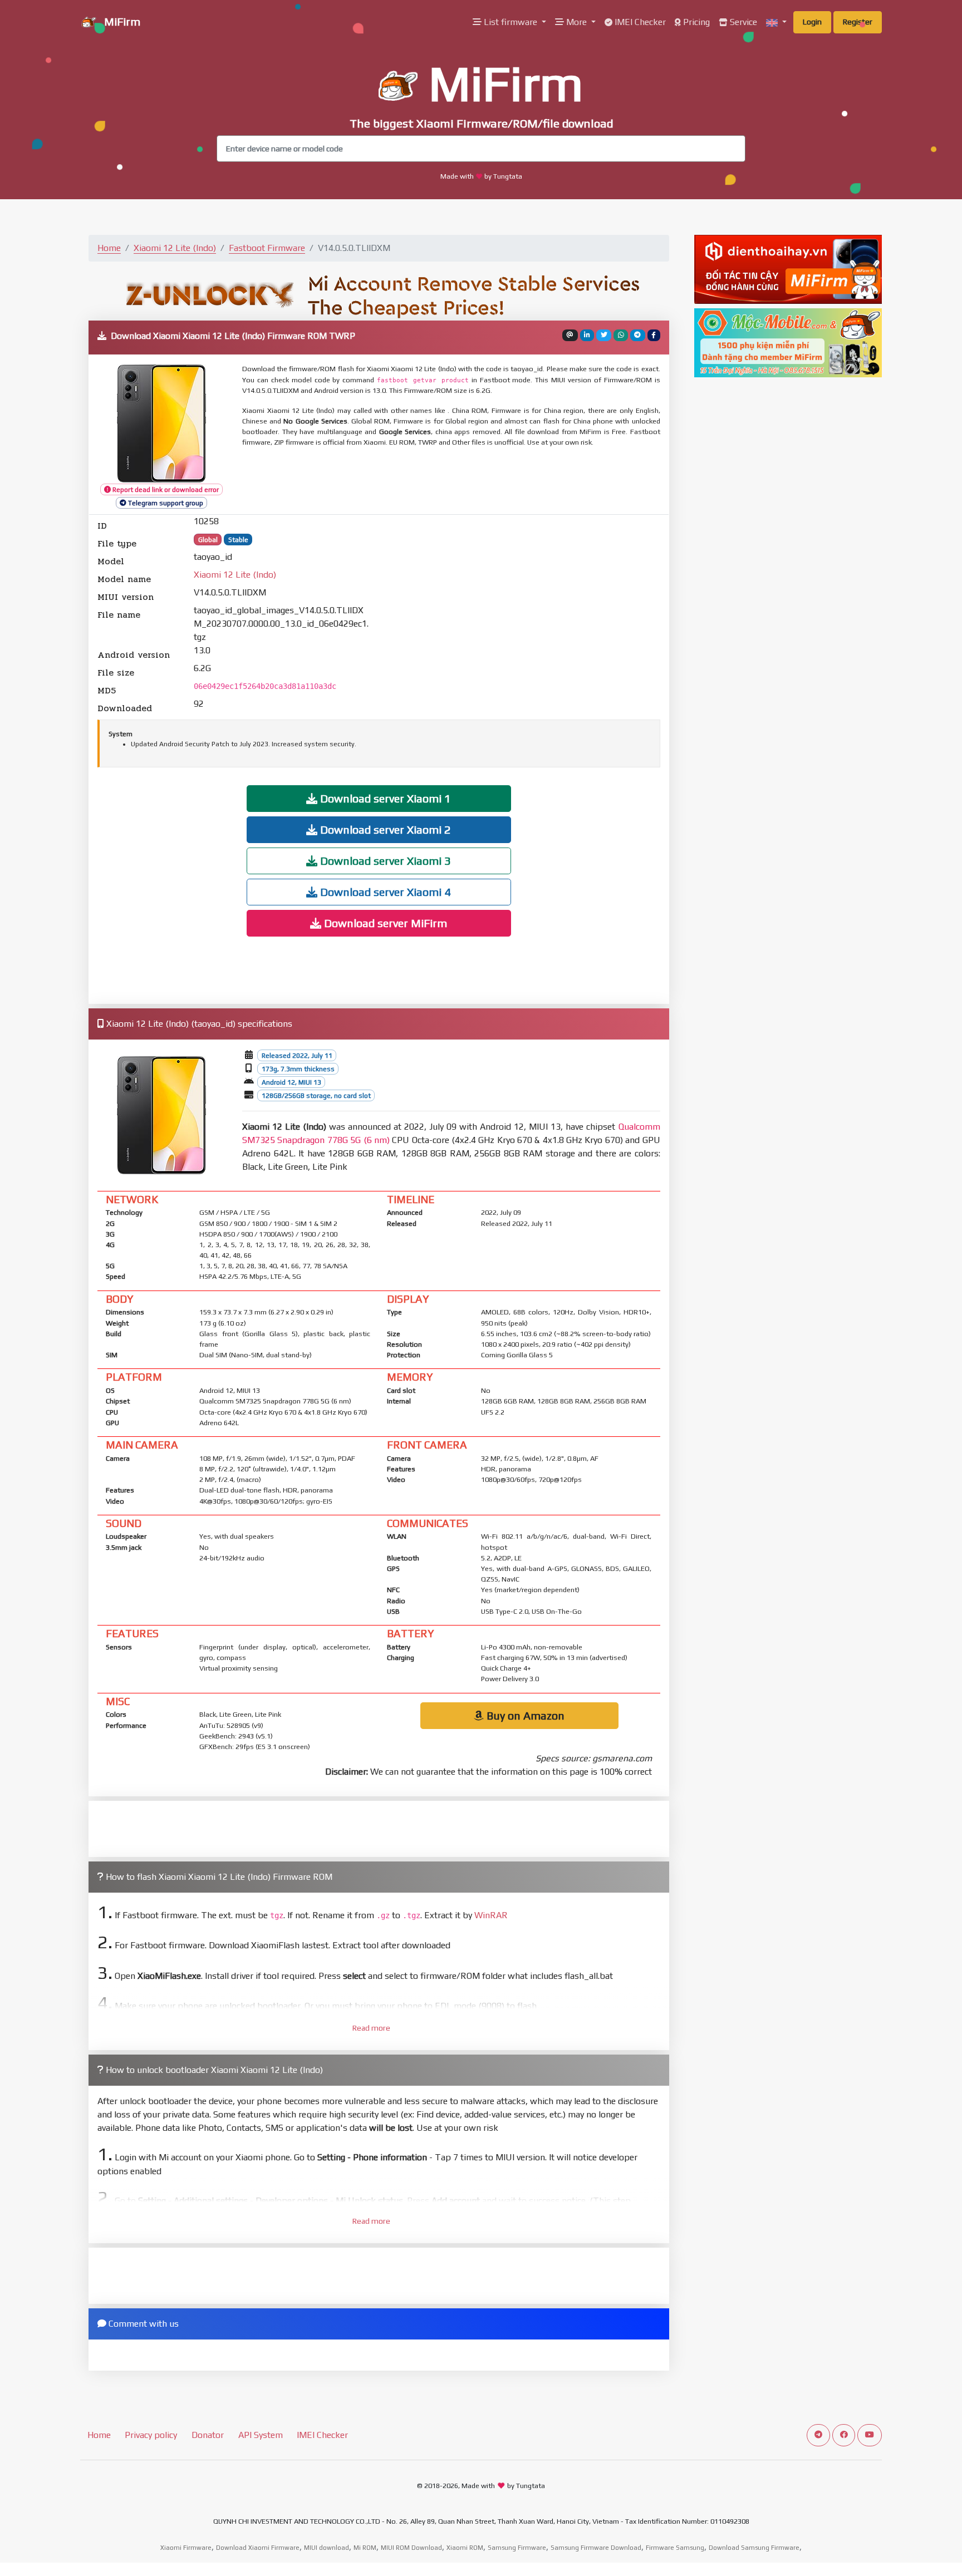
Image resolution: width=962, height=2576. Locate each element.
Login (812, 22)
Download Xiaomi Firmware (258, 2548)
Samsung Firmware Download (596, 2548)
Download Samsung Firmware (754, 2548)
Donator (208, 2435)
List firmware (511, 22)
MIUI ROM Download (411, 2548)
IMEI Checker (639, 22)
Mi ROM (365, 2548)
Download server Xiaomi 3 (384, 861)
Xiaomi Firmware (186, 2548)
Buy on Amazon (524, 1715)
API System (261, 2435)
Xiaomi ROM (465, 2548)
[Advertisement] (512, 481)
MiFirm (121, 21)
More (576, 22)
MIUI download (327, 2548)
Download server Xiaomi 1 (384, 798)
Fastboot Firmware (267, 248)
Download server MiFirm (384, 923)
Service (742, 22)
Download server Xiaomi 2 (384, 829)
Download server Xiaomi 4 (384, 892)
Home (109, 248)
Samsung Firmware (517, 2548)
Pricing (695, 22)
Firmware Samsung (675, 2548)
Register (858, 22)
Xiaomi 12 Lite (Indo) (175, 248)
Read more (371, 2028)
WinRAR (491, 1915)
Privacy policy (151, 2435)
